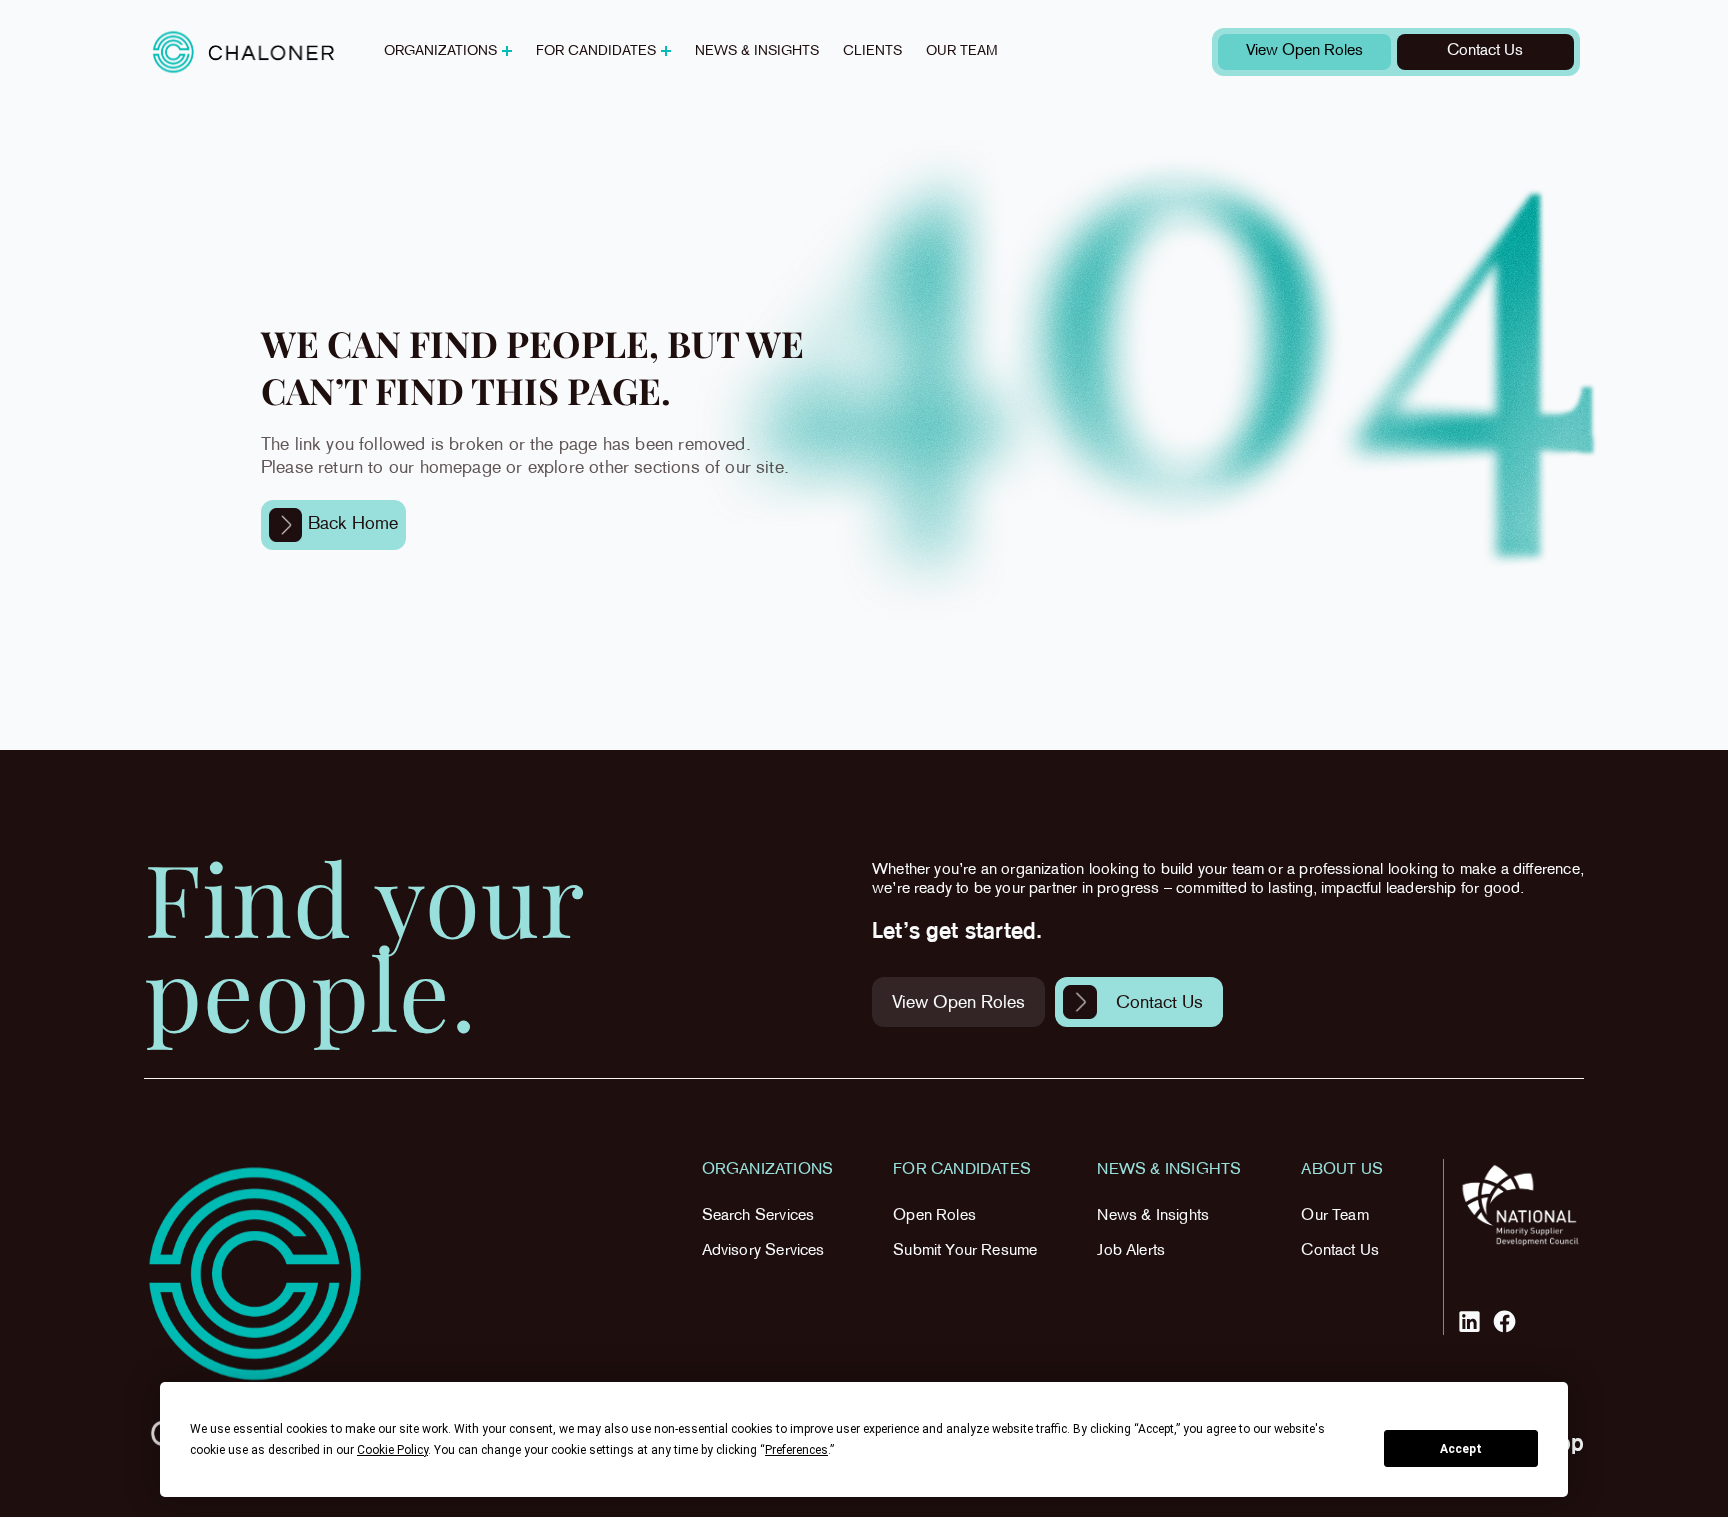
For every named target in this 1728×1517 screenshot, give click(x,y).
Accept (1461, 1449)
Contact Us (1340, 1251)
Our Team (1334, 1216)
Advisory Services (763, 1251)
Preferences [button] (796, 1450)
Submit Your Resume (965, 1251)
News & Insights (1153, 1216)
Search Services (758, 1216)
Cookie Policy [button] (392, 1450)
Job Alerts (1131, 1251)
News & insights (757, 51)
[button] (448, 52)
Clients (872, 51)
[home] (244, 51)
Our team (962, 51)
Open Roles (934, 1216)
